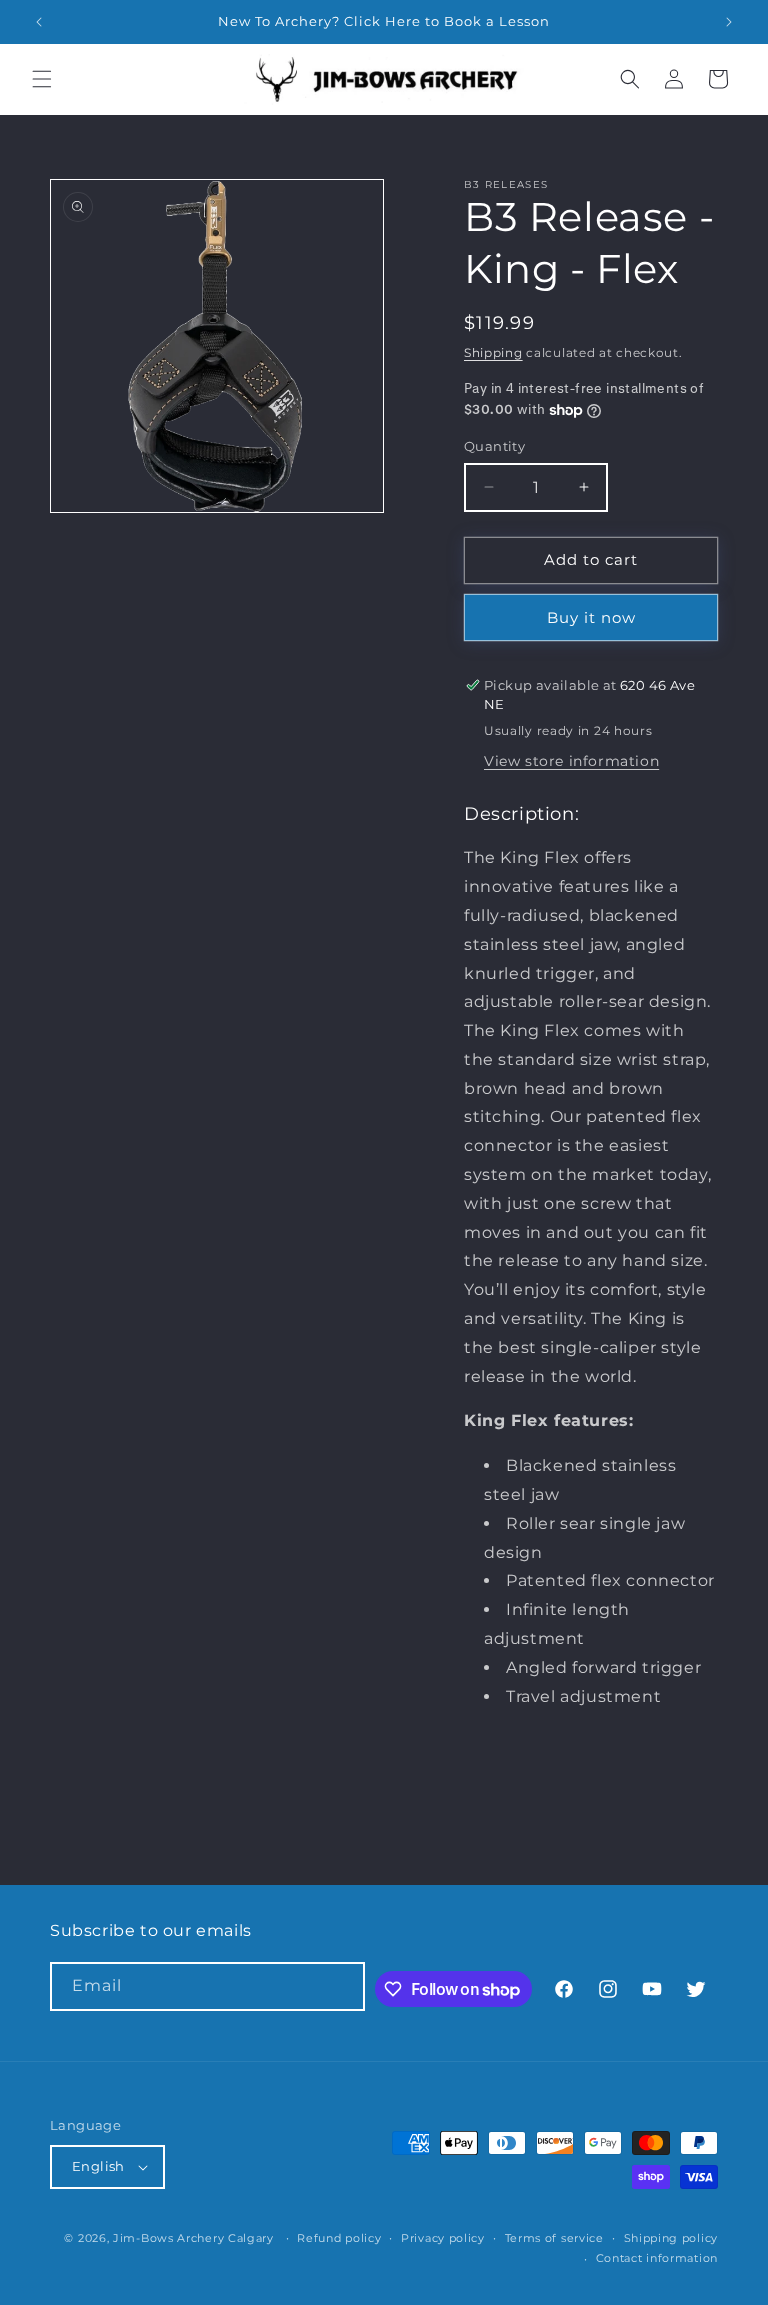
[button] (42, 79)
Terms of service (554, 2238)
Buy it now (591, 617)
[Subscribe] (341, 1986)
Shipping (493, 352)
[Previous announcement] (39, 22)
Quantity (494, 446)
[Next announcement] (729, 22)
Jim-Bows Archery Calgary (193, 2238)
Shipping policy (671, 2238)
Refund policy (339, 2238)
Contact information (657, 2258)
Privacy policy (443, 2238)
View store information (571, 761)
